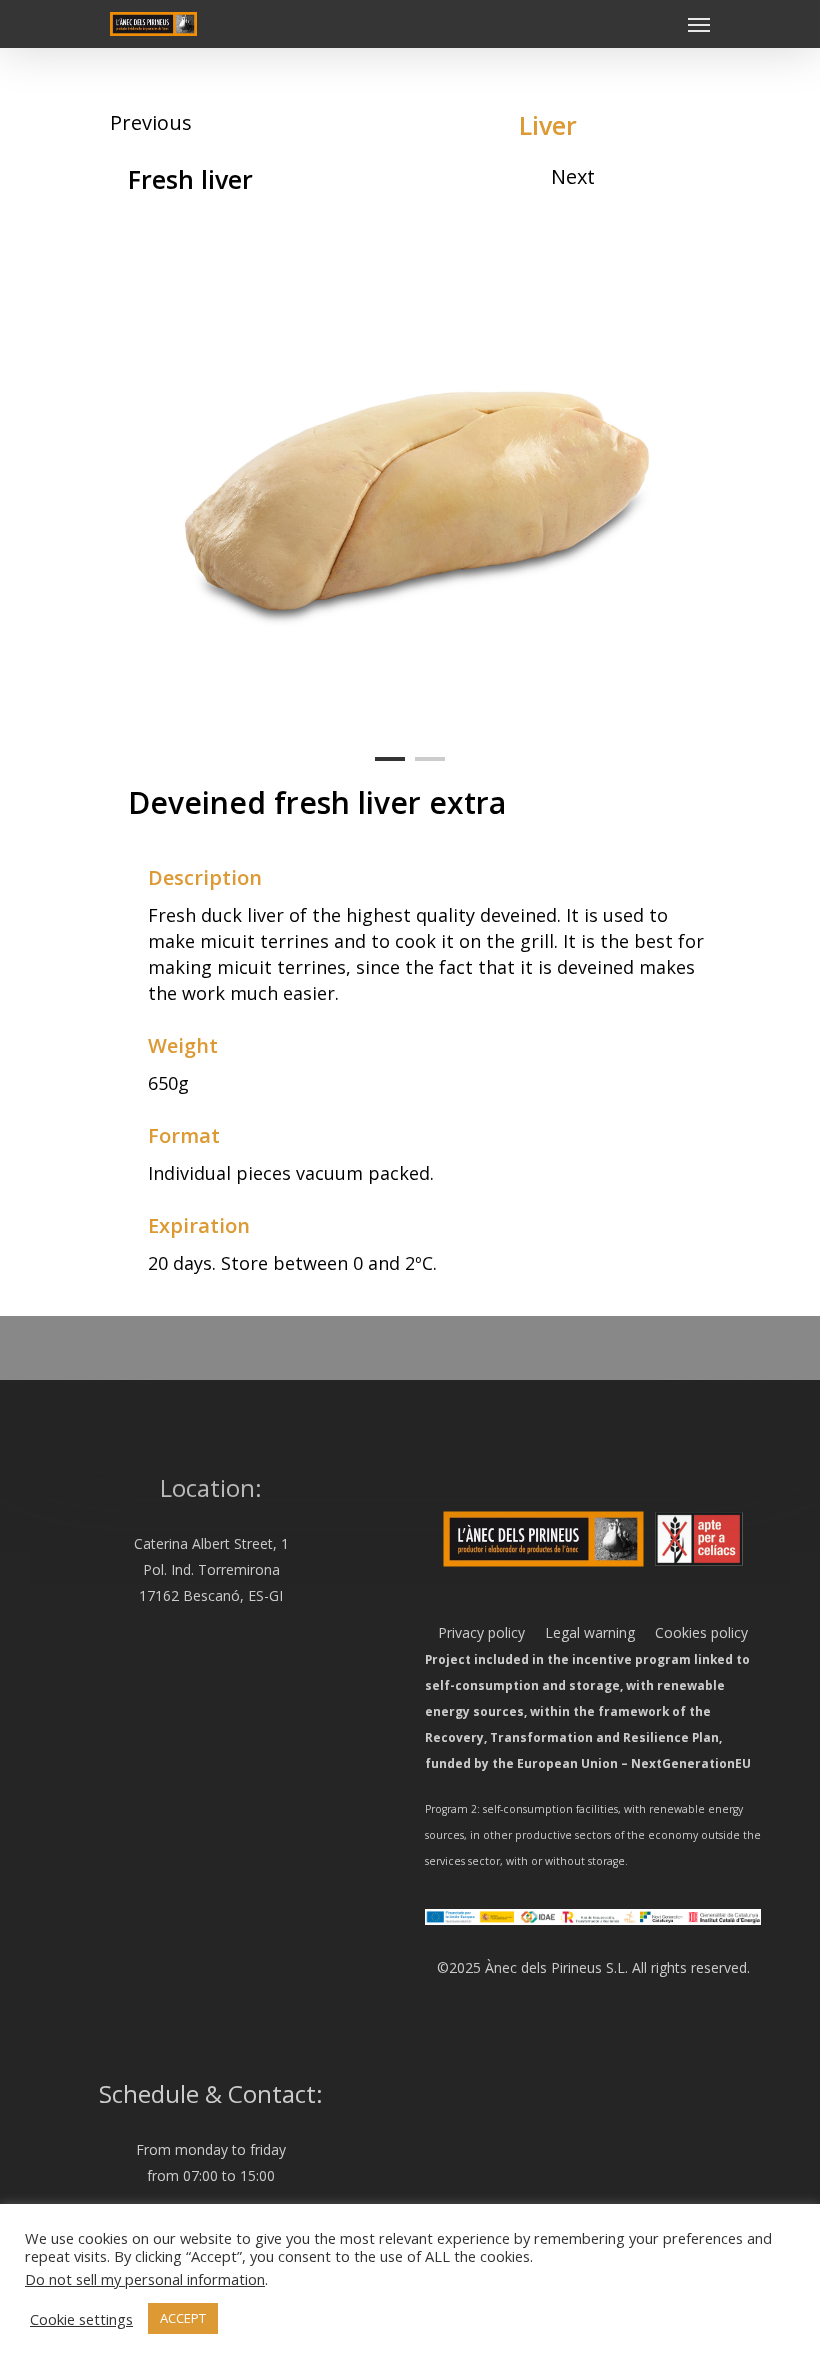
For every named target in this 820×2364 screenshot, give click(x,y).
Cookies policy (691, 1632)
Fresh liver (190, 179)
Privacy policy (481, 1632)
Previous (151, 122)
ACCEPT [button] (183, 2318)
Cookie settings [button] (81, 2319)
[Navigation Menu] (699, 24)
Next (573, 176)
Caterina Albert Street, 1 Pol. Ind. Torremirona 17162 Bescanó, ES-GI (211, 1569)
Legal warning (580, 1632)
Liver (548, 125)
